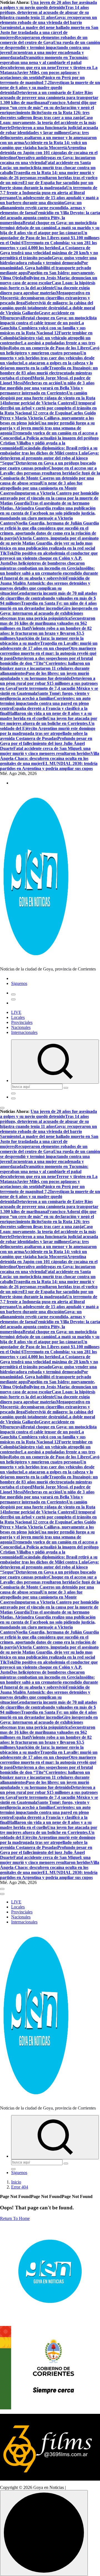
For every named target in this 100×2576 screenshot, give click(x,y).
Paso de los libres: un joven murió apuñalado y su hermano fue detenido (45, 676)
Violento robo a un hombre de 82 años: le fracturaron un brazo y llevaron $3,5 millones (46, 633)
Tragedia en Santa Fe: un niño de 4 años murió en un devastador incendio (48, 606)
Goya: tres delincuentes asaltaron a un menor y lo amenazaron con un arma (48, 138)
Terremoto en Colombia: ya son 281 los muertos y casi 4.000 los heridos (48, 245)
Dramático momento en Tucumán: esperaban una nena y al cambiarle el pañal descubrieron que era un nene (44, 62)
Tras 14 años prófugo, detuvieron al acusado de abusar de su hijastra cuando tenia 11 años (44, 12)
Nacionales (21, 1027)
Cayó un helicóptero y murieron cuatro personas (50, 350)
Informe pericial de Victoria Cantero (39, 403)
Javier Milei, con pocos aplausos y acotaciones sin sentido (40, 75)
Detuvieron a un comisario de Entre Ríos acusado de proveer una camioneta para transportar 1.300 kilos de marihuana (49, 97)
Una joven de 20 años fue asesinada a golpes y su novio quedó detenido (48, 5)
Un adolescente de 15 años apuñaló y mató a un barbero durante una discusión (49, 200)
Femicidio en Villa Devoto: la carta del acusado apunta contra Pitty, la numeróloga (50, 218)
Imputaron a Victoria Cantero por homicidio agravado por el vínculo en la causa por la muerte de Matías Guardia (49, 498)
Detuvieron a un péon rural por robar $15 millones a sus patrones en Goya (49, 683)
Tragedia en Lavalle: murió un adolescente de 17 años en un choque (49, 646)
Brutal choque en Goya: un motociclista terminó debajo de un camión (48, 225)
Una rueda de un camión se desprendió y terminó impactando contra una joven (50, 47)
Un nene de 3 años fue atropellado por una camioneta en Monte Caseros (41, 488)
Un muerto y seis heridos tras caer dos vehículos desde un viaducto (47, 358)
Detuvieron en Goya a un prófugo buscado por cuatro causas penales (48, 465)
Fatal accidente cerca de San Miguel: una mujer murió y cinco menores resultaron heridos (45, 751)
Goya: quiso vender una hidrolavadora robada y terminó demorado (48, 260)
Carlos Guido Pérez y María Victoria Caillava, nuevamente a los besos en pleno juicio (48, 418)
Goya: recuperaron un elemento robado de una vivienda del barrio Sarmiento (48, 22)
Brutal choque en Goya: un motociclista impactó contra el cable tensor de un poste (48, 320)
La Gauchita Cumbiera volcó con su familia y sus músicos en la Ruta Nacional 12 (43, 328)
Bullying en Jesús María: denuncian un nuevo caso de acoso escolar (49, 280)
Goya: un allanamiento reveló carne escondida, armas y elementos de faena (43, 208)
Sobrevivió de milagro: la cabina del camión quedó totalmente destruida (47, 305)
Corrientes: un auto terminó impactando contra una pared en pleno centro (45, 703)
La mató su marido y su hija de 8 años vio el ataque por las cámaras (50, 230)
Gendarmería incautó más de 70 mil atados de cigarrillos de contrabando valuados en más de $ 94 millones (48, 598)
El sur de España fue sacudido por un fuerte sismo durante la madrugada (47, 185)
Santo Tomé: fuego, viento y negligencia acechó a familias (45, 696)
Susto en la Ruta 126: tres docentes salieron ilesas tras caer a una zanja (45, 115)
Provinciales (22, 1022)
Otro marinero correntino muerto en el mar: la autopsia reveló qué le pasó (48, 653)
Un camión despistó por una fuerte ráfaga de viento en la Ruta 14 (48, 398)
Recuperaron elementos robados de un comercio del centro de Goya (44, 40)
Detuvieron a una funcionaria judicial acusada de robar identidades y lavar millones (49, 130)
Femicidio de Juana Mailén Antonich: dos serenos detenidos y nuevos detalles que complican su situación (45, 586)
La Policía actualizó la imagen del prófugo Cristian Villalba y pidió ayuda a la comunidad (49, 443)
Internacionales (24, 1032)
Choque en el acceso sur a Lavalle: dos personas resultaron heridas (48, 471)
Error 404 (20, 2187)
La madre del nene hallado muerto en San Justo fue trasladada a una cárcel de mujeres (49, 32)
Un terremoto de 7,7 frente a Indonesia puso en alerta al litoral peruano (49, 193)
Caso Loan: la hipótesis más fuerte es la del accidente (48, 285)
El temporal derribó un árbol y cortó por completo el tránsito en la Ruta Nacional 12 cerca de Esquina (48, 408)
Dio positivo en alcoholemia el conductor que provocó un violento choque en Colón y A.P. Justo (49, 558)
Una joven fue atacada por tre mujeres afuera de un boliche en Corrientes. (49, 721)
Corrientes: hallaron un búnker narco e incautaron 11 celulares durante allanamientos (45, 668)
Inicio (16, 2182)
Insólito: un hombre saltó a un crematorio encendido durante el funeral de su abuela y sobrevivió (49, 573)
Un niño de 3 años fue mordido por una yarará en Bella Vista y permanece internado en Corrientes (47, 388)
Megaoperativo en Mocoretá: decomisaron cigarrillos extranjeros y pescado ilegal (45, 298)
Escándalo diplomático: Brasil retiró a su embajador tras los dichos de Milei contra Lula (49, 450)
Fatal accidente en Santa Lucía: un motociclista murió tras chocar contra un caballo (48, 168)
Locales (18, 1017)
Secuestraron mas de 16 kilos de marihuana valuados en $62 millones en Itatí (48, 623)
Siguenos (19, 983)
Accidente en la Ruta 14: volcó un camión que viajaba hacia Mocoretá (43, 145)
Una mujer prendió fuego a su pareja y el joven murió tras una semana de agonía (47, 428)
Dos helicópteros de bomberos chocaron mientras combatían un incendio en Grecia (42, 566)
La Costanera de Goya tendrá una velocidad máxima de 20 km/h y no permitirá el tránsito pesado (49, 253)
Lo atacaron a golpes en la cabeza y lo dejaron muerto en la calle (47, 365)
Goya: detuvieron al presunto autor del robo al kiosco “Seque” (49, 458)
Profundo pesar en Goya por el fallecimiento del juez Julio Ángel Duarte (46, 743)
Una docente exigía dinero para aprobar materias (45, 290)
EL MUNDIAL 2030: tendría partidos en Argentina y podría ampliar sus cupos (49, 766)
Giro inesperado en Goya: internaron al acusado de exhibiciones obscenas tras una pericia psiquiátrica (49, 613)
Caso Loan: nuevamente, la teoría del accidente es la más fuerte (48, 123)
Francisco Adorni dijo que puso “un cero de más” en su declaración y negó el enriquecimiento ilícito (48, 108)
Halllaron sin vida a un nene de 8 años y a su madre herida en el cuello (46, 716)
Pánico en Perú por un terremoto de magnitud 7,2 (42, 80)
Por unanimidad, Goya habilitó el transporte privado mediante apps (46, 268)
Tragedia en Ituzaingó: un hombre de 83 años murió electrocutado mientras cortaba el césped (49, 373)
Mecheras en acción (42, 383)
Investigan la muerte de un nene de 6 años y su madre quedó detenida (50, 87)
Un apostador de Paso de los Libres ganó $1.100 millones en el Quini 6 (50, 238)
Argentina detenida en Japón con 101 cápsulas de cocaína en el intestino (49, 153)
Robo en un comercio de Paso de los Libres (49, 348)
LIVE (16, 1012)
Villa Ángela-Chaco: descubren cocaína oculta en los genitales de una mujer (50, 758)
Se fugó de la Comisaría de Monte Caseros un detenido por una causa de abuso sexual (50, 478)
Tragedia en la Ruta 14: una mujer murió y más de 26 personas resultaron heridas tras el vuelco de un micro (49, 178)
